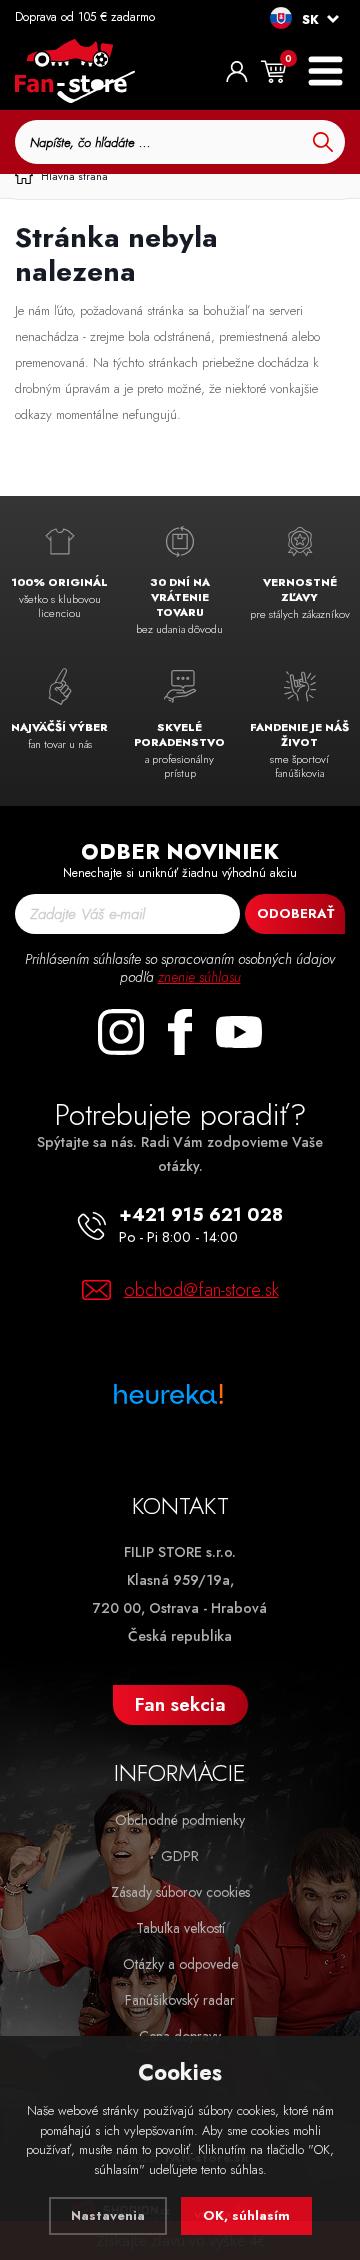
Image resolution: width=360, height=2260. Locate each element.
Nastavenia (108, 2215)
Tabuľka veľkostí (180, 1928)
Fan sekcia (180, 1704)
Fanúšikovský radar (180, 2000)
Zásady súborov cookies (180, 1892)
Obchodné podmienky (180, 1820)
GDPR (180, 1856)
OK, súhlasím (246, 2215)
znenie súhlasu (199, 977)
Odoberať (295, 913)
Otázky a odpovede (180, 1964)
